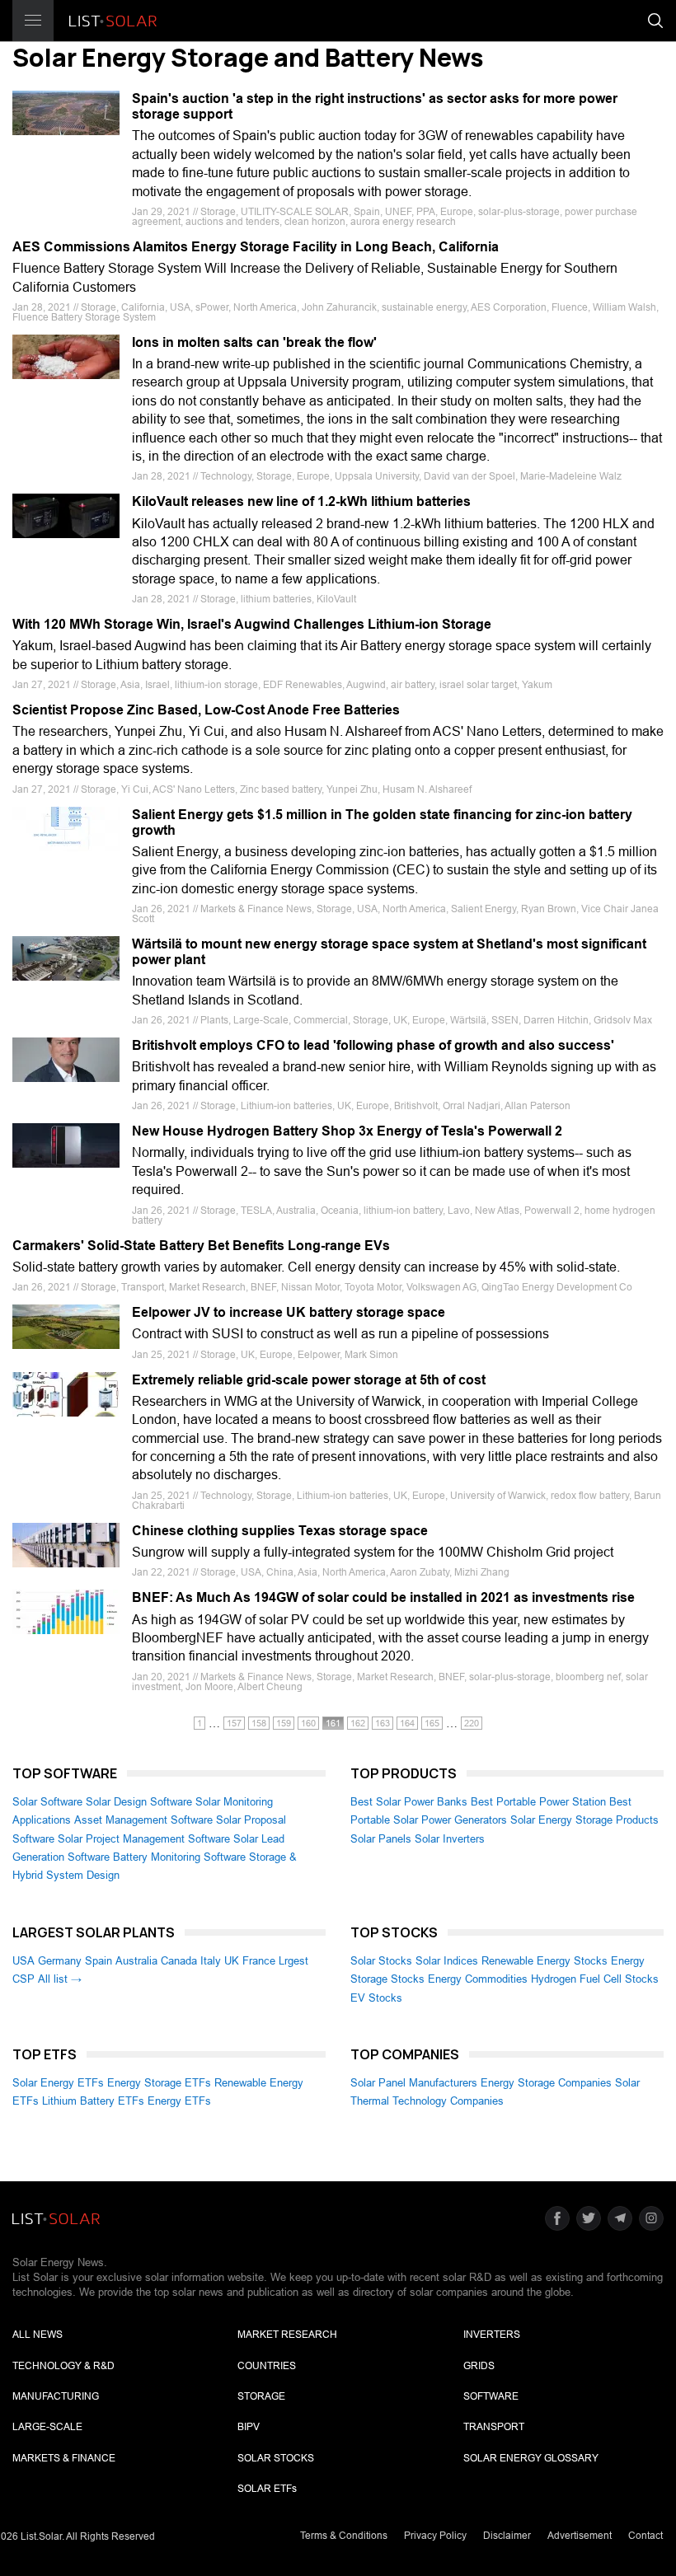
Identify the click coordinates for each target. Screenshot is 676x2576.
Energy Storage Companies (546, 2083)
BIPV (249, 2427)
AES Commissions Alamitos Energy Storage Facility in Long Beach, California (256, 247)
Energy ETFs (179, 2101)
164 (407, 1723)
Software (491, 2396)
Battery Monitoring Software (179, 1857)
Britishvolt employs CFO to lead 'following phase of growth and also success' (373, 1045)
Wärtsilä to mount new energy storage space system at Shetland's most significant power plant (389, 952)
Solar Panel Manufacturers (414, 2083)
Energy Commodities (478, 1979)
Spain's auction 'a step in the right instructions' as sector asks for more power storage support (375, 106)
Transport (494, 2427)
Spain (99, 1961)
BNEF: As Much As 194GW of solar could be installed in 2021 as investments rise (383, 1597)
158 (259, 1723)
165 (432, 1723)
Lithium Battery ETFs (93, 2101)
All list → (60, 1979)
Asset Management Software (143, 1820)
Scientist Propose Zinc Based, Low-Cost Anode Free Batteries (206, 710)
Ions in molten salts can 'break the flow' (254, 342)
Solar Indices (447, 1961)
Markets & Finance (64, 2458)
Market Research (287, 2335)
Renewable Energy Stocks (545, 1961)
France (259, 1961)
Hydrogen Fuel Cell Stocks (595, 1979)
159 (284, 1723)
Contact (645, 2536)
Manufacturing (56, 2396)
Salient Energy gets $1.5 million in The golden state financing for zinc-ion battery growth (382, 822)
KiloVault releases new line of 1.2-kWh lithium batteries (301, 501)
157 (234, 1723)
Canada (179, 1961)
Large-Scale (47, 2427)
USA (23, 1961)
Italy (211, 1961)
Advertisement (580, 2536)
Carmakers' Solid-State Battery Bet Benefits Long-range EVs (201, 1246)
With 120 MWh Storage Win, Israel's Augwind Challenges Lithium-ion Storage (252, 624)
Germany (60, 1961)
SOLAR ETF (267, 2489)
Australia (136, 1961)
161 (333, 1723)
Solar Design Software (139, 1802)
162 (358, 1723)
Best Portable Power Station (538, 1802)
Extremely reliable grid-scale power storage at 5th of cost (309, 1380)
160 (308, 1723)
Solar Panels (381, 1839)
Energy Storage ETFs (159, 2083)
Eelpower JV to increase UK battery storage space (289, 1312)
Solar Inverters (450, 1839)
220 (472, 1723)
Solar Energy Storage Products (584, 1820)
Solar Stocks (381, 1961)
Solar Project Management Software (144, 1839)
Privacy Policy (435, 2536)
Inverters (492, 2335)
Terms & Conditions (344, 2536)
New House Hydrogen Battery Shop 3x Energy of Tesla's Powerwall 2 (347, 1131)
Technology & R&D (63, 2366)
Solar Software (47, 1802)
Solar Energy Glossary (531, 2458)
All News (38, 2335)
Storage (261, 2396)
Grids (479, 2366)
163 (383, 1723)
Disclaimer (507, 2536)
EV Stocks (376, 1998)
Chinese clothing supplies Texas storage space (280, 1531)
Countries (267, 2366)
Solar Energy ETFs (58, 2083)
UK (232, 1961)
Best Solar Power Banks (409, 1802)
